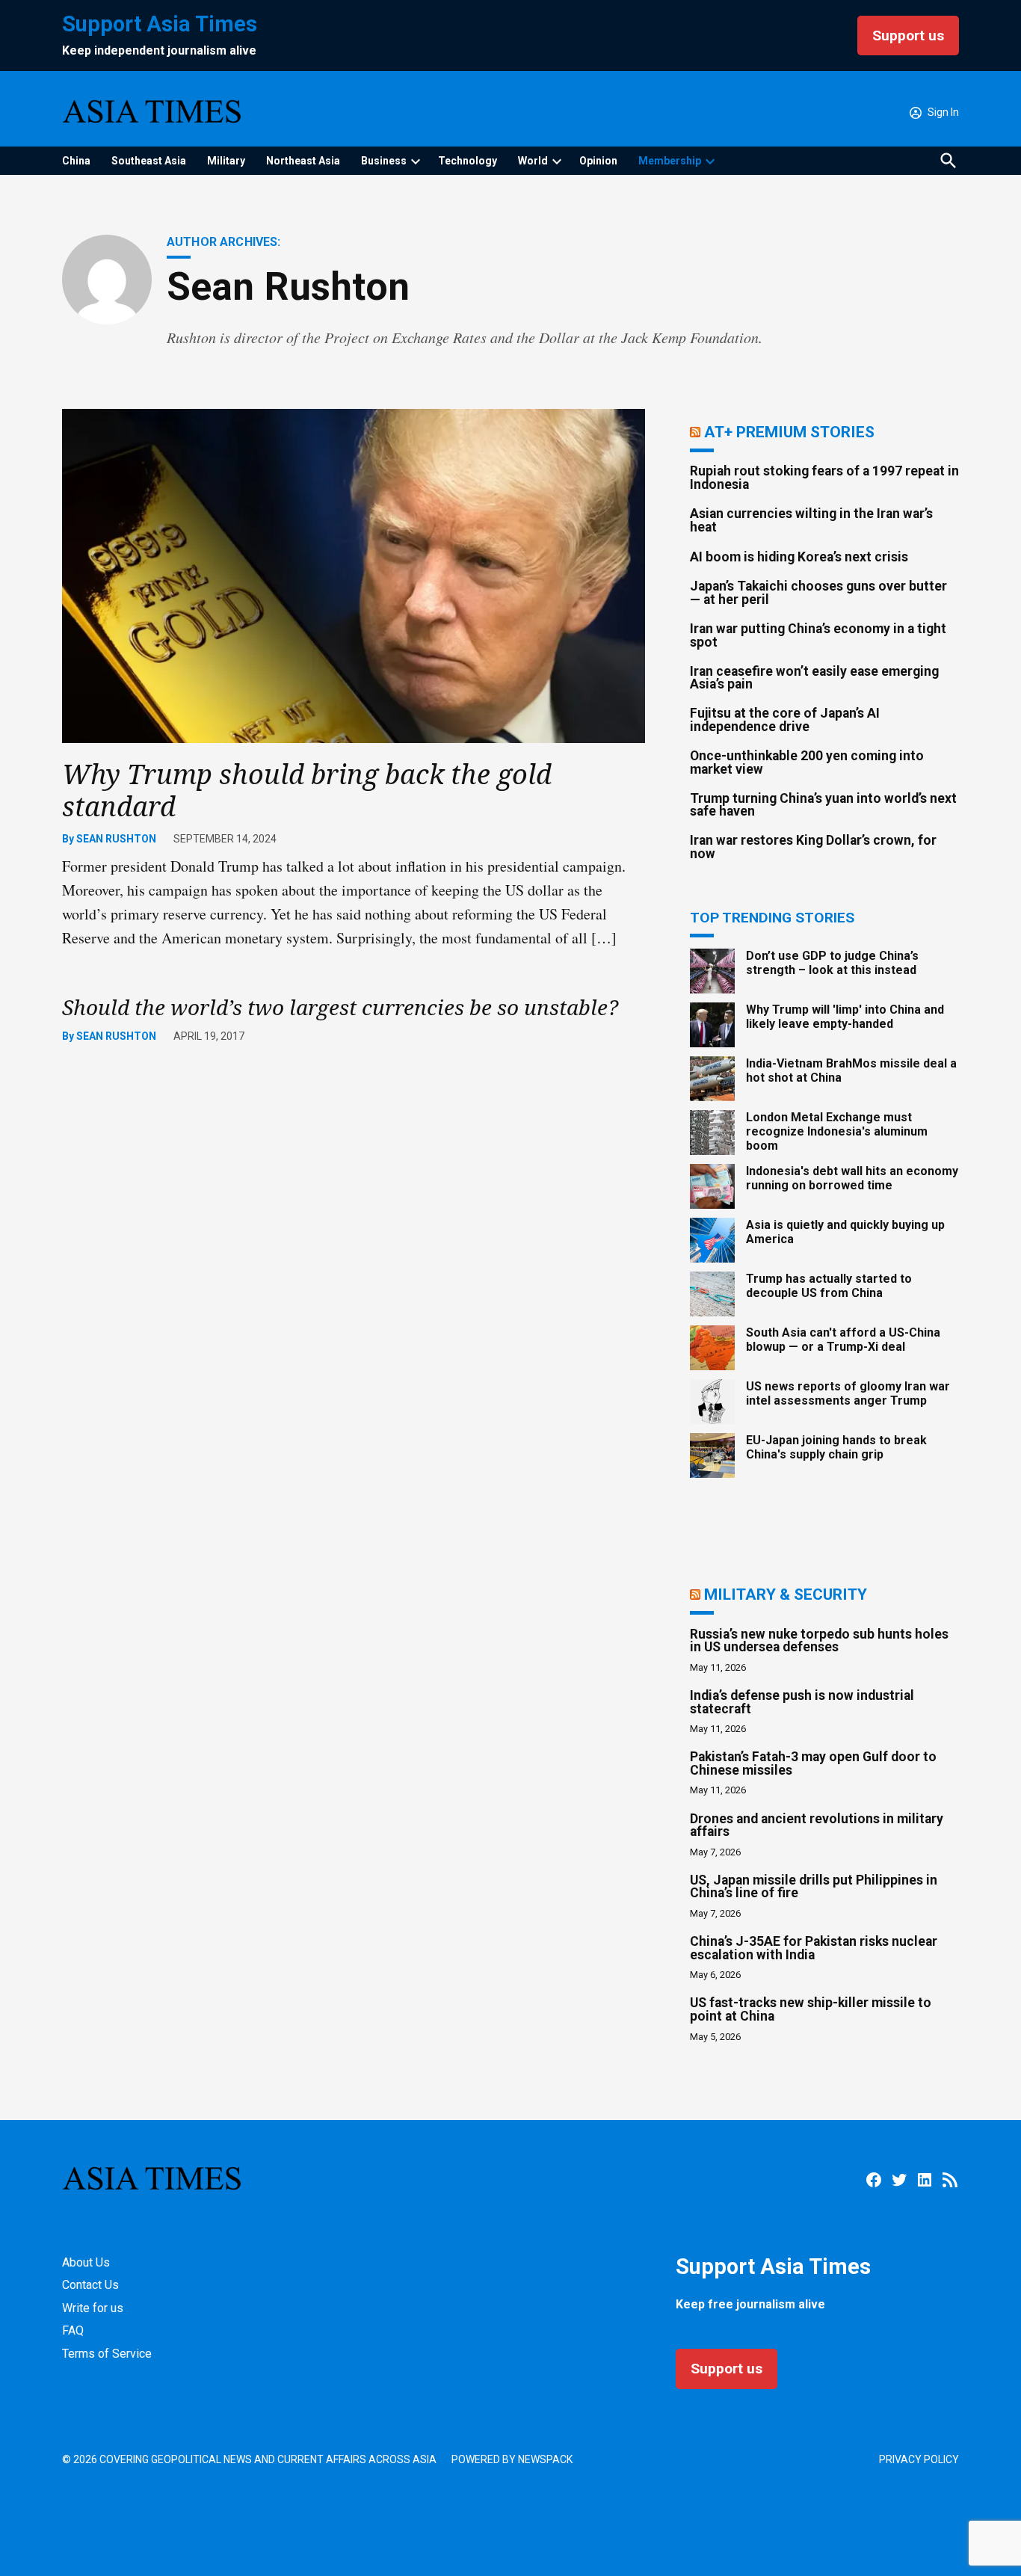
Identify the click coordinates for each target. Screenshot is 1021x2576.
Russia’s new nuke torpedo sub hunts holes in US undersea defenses (819, 1641)
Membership (670, 161)
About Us (86, 2262)
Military (226, 161)
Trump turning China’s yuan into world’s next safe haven (823, 805)
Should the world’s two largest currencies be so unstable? (340, 1007)
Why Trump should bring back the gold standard (307, 790)
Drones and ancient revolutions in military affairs (817, 1825)
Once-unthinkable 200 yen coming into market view (807, 762)
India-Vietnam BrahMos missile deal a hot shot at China (851, 1070)
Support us (908, 36)
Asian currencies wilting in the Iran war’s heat (811, 520)
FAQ (73, 2330)
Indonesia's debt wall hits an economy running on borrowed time (852, 1178)
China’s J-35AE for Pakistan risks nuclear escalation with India (814, 1948)
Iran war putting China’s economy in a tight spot (818, 635)
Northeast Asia (303, 161)
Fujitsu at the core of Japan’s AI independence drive (785, 720)
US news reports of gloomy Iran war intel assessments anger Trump (848, 1393)
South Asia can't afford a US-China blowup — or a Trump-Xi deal (843, 1340)
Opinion (598, 161)
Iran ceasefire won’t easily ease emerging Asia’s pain (814, 678)
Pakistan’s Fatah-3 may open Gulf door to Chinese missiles (813, 1763)
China (76, 161)
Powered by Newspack (512, 2459)
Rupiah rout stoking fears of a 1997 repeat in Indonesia (824, 478)
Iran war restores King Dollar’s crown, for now (813, 847)
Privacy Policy (919, 2459)
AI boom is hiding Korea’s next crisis (799, 557)
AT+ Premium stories (789, 432)
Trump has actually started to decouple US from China (829, 1286)
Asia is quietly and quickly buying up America (845, 1232)
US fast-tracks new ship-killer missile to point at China (811, 2009)
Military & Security (786, 1594)
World (533, 161)
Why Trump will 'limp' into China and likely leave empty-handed (845, 1017)
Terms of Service (107, 2354)
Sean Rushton (116, 839)
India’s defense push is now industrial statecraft (802, 1702)
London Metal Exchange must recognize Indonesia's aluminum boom (837, 1131)
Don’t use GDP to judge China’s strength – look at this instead (832, 963)
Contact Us (90, 2285)
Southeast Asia (149, 161)
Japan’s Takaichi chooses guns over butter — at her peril (818, 593)
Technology (468, 161)
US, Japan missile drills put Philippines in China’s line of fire (814, 1887)
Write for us (93, 2308)
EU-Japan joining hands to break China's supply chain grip (836, 1447)
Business (384, 161)
